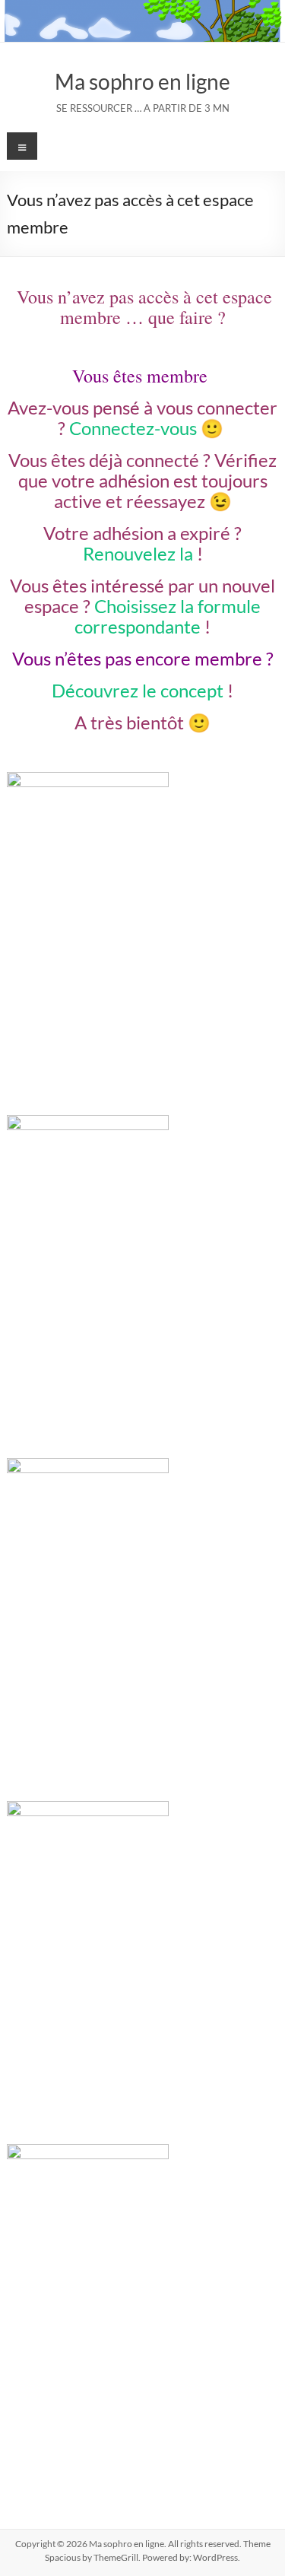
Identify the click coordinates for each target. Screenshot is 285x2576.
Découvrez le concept (138, 690)
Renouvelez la (138, 553)
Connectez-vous (133, 428)
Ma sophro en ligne (142, 81)
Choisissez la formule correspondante (168, 616)
